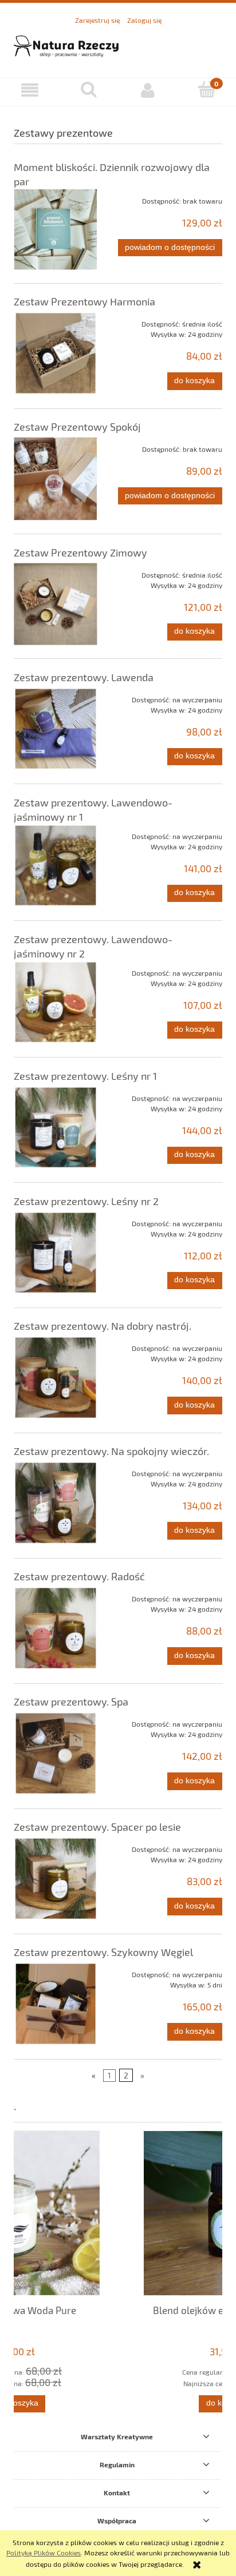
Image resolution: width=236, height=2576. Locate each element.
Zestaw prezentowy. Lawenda (84, 677)
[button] (29, 90)
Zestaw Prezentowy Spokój (77, 427)
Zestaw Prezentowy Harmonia (84, 301)
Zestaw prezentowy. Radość (79, 1576)
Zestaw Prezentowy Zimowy (80, 552)
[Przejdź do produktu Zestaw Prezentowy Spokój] (56, 479)
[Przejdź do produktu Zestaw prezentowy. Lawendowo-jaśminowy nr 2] (56, 1003)
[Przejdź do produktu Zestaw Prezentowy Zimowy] (56, 604)
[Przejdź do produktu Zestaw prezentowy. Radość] (56, 1628)
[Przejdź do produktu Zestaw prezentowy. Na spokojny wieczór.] (56, 1503)
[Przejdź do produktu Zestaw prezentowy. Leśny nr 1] (56, 1128)
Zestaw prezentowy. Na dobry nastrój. (103, 1326)
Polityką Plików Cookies (44, 2553)
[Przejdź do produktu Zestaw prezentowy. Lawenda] (56, 729)
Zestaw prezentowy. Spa (71, 1702)
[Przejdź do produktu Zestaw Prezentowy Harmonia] (56, 353)
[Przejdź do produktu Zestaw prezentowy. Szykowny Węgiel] (56, 2004)
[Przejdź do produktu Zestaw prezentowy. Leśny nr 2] (56, 1253)
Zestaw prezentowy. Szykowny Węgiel (103, 1952)
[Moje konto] (147, 90)
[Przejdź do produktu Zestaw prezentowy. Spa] (56, 1754)
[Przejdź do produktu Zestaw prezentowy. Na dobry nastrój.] (56, 1378)
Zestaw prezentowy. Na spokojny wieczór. (111, 1451)
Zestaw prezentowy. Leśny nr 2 (86, 1201)
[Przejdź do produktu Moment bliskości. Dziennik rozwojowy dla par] (56, 229)
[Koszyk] (206, 90)
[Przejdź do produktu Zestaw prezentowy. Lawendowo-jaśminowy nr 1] (56, 866)
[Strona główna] (118, 45)
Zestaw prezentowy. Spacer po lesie (97, 1827)
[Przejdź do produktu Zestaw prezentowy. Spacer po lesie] (56, 1879)
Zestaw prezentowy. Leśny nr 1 (85, 1076)
